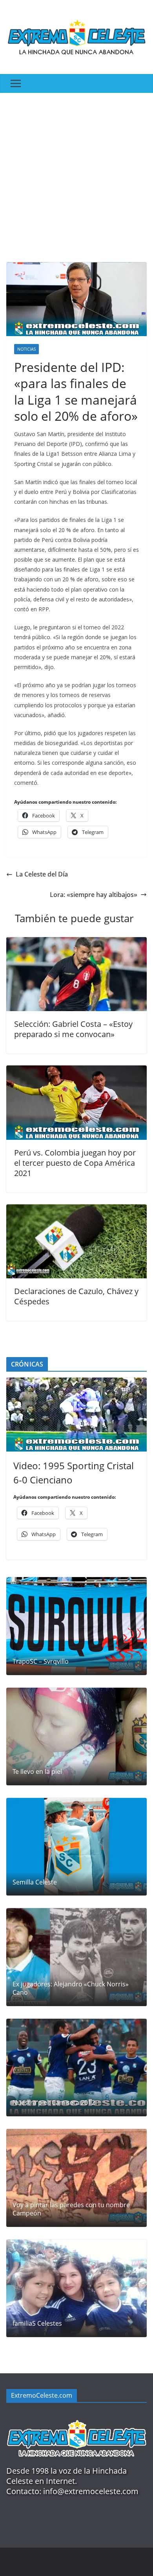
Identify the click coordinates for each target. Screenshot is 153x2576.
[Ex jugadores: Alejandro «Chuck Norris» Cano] (76, 1957)
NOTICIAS (26, 349)
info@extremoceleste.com (91, 2491)
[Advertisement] (76, 174)
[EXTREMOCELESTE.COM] (76, 2416)
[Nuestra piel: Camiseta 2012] (76, 2067)
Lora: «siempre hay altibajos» (94, 895)
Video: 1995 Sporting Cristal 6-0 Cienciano (74, 1473)
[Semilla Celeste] (76, 1847)
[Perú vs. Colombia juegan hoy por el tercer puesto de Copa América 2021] (76, 1071)
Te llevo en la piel (37, 1772)
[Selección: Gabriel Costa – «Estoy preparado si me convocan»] (76, 943)
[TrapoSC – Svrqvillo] (76, 1626)
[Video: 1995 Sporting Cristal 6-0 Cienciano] (76, 1415)
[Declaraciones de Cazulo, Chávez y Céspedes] (76, 1210)
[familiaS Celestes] (76, 2288)
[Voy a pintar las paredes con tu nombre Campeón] (76, 2178)
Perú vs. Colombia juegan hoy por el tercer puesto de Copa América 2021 (75, 1163)
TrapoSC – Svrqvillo (41, 1662)
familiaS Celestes (37, 2324)
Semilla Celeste (35, 1882)
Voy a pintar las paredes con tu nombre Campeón (71, 2209)
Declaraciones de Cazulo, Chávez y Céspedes (76, 1296)
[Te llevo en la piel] (76, 1736)
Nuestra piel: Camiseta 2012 (54, 2103)
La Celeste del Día (42, 874)
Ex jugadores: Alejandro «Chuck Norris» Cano (71, 1988)
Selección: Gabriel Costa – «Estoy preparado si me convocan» (73, 1029)
